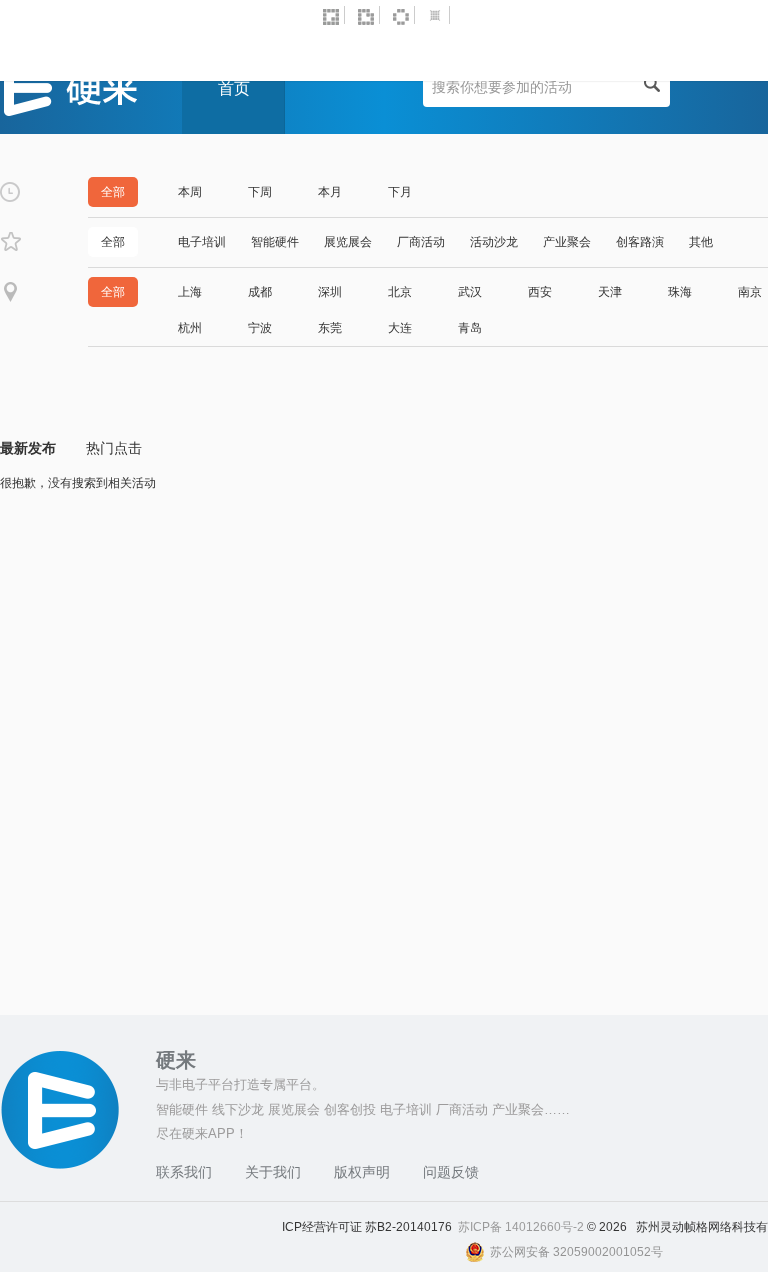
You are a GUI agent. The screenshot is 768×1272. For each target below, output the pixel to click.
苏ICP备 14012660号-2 (522, 1227)
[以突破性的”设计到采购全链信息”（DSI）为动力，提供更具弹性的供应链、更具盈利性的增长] (439, 15)
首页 (234, 88)
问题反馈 (451, 1172)
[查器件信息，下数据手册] (404, 15)
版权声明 (362, 1172)
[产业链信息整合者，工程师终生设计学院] (334, 15)
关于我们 (273, 1172)
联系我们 (184, 1172)
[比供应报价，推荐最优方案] (369, 15)
